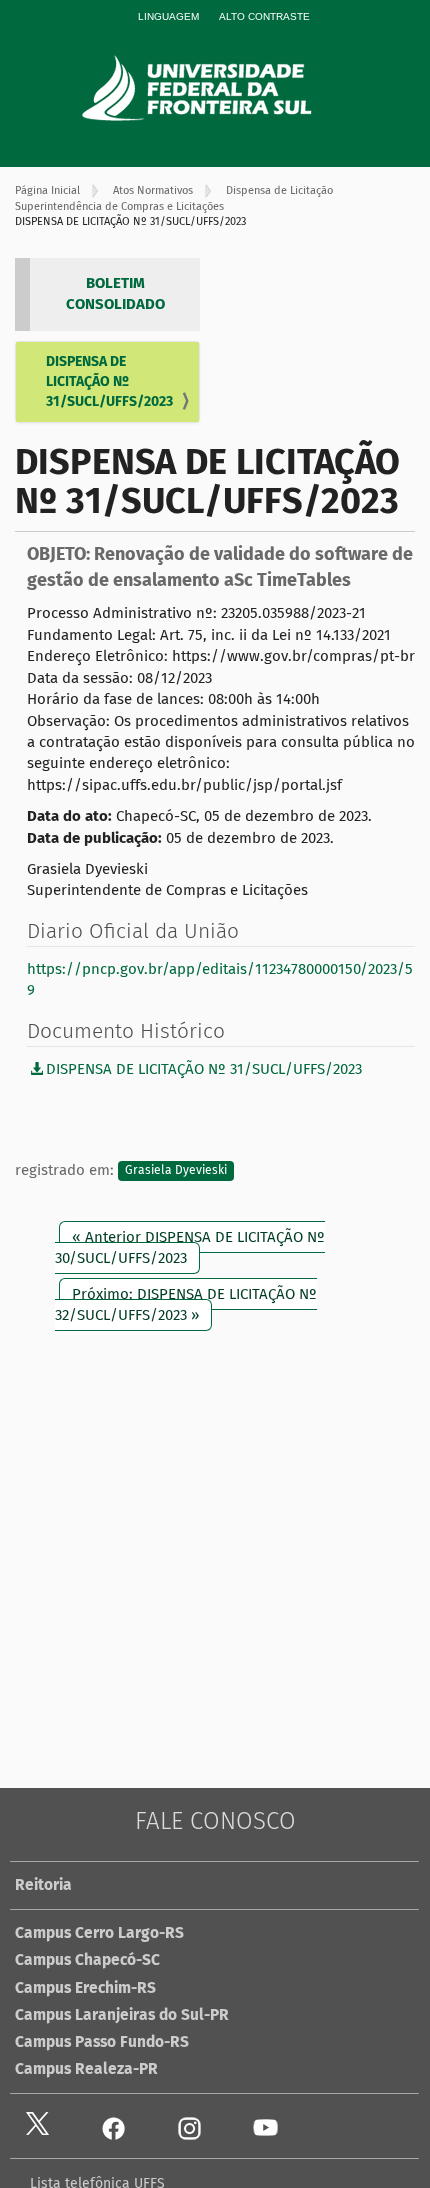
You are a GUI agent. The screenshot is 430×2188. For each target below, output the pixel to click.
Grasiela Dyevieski (176, 1171)
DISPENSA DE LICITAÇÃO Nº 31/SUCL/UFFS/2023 (109, 381)
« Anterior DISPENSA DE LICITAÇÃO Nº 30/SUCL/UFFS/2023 (190, 1247)
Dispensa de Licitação (279, 190)
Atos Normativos (153, 190)
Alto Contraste (264, 16)
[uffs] (225, 88)
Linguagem (168, 16)
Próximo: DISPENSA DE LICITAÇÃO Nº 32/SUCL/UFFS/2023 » (186, 1304)
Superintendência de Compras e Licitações (119, 206)
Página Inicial (47, 190)
